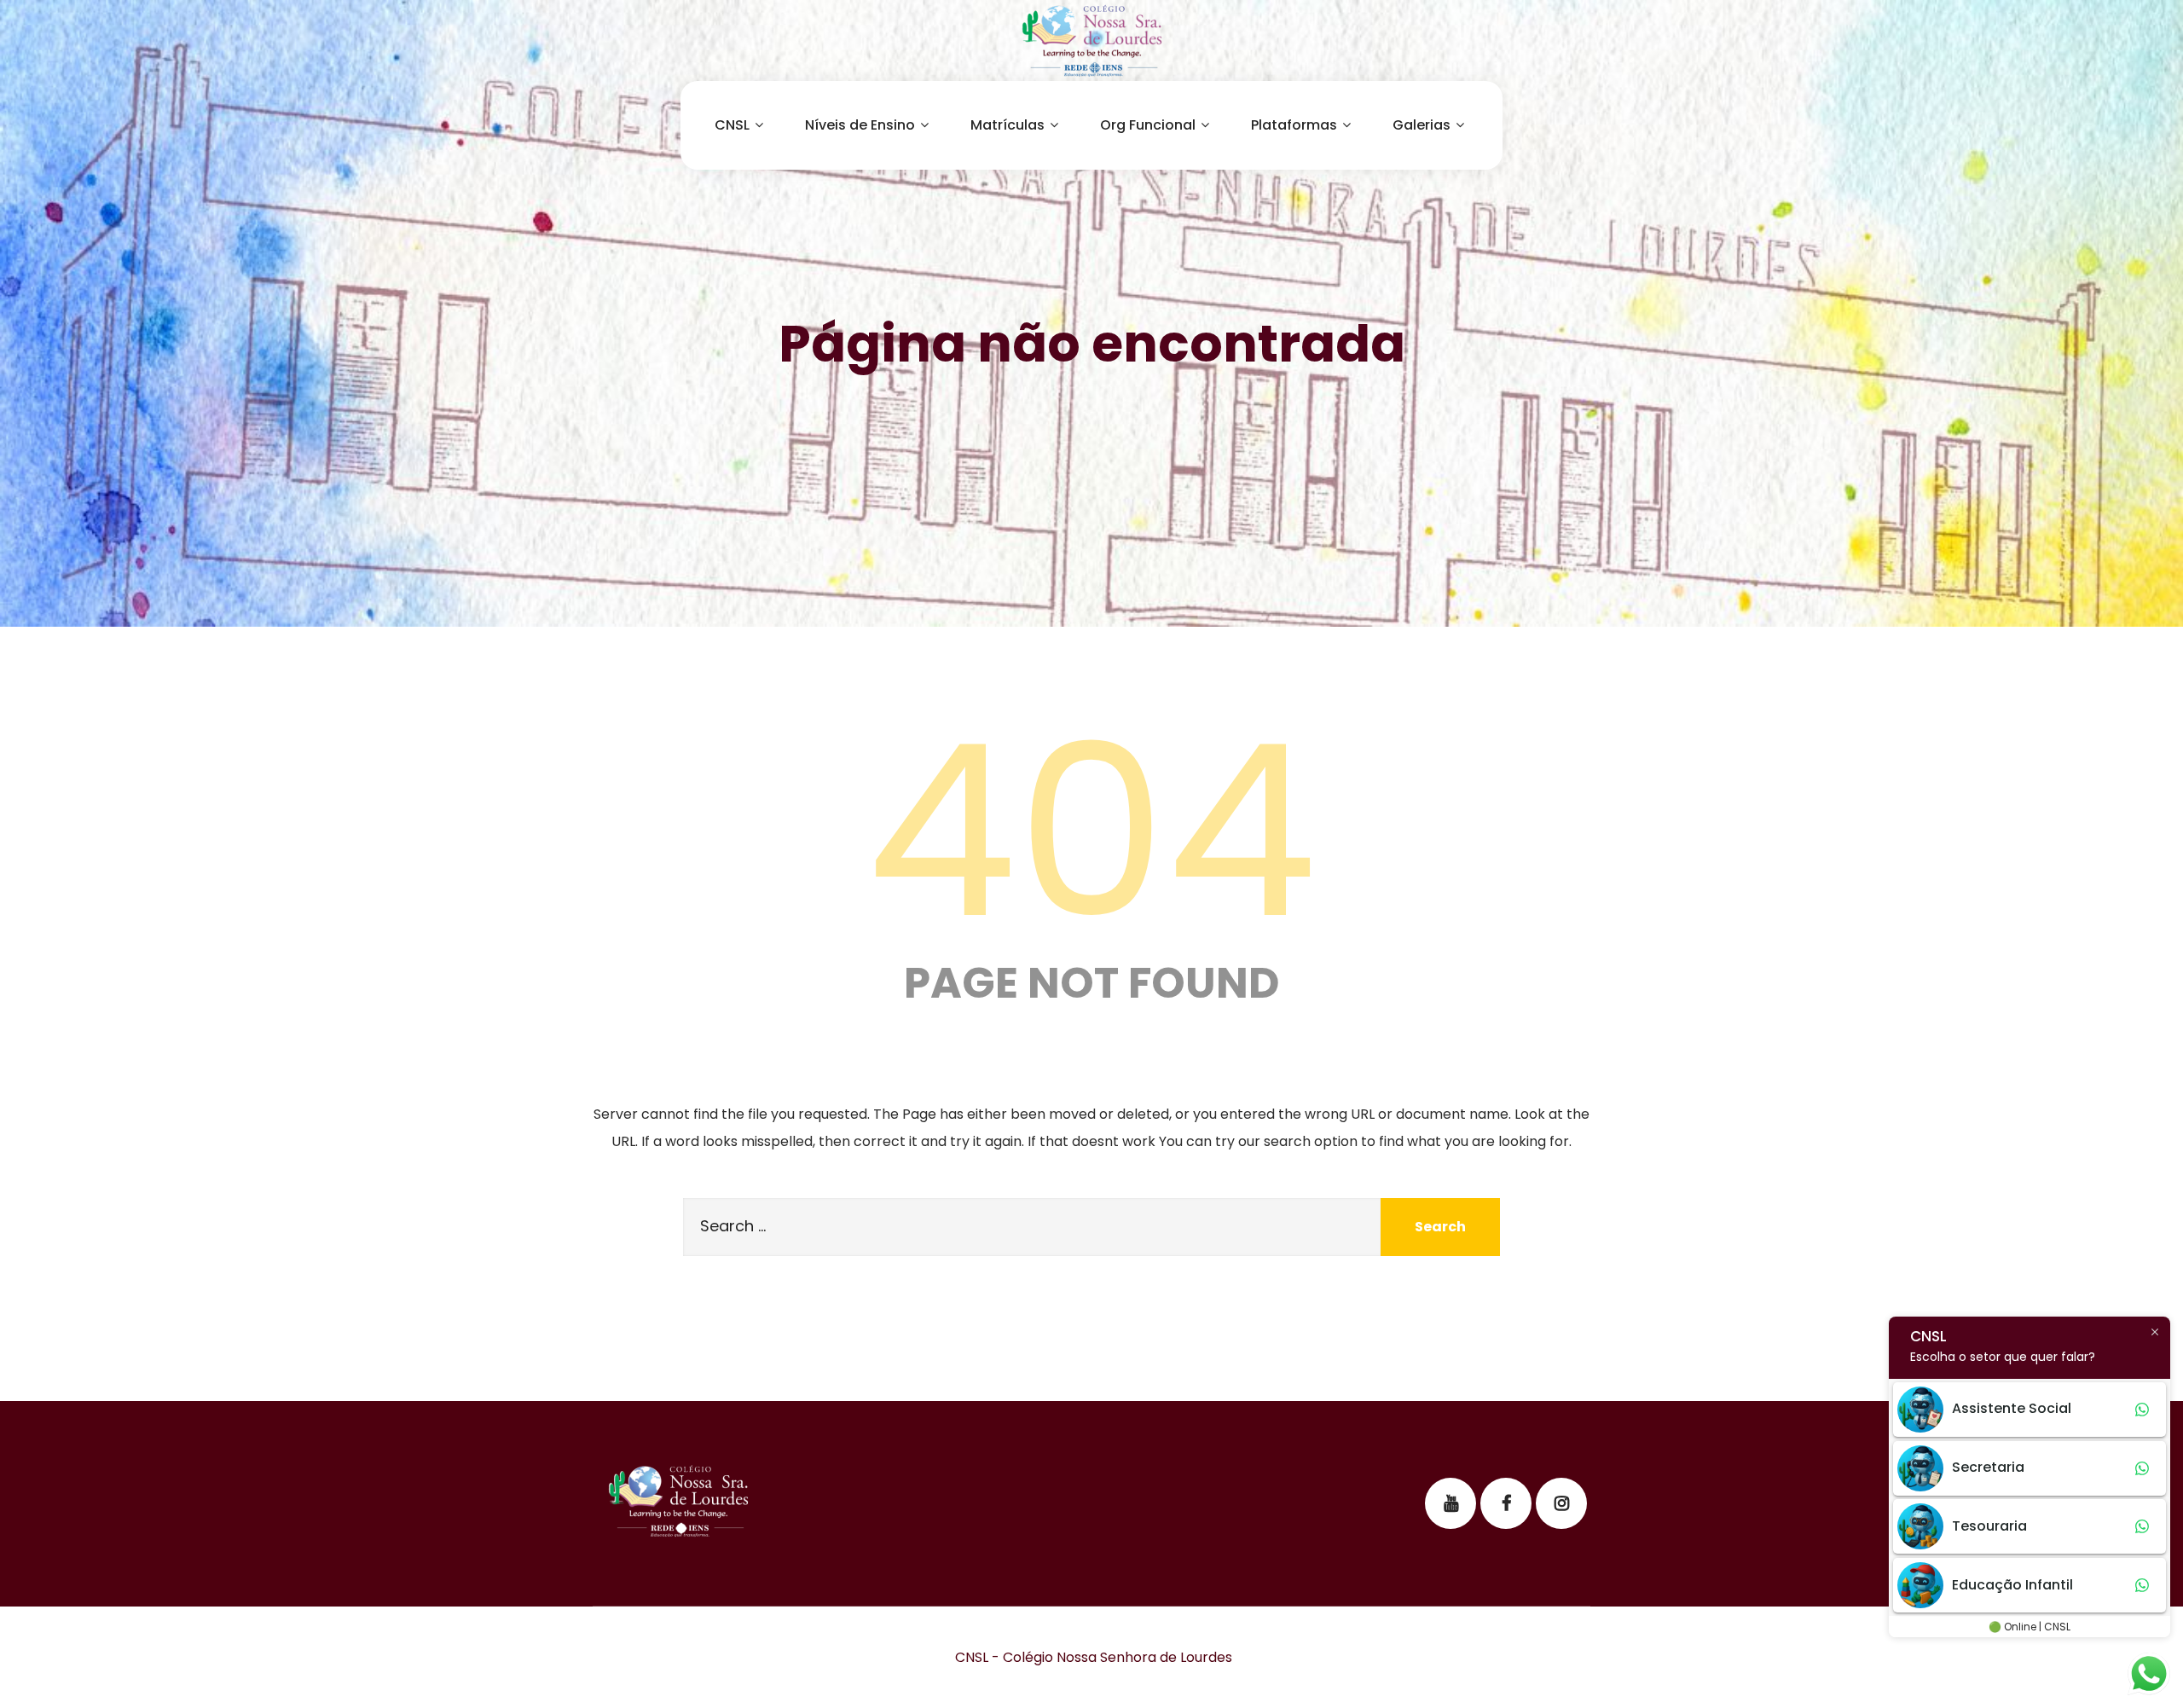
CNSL (732, 125)
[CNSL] (1091, 41)
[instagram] (1561, 1503)
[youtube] (1451, 1503)
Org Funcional (1148, 125)
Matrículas (1008, 125)
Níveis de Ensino (860, 125)
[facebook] (1506, 1503)
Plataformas (1294, 125)
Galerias (1422, 125)
